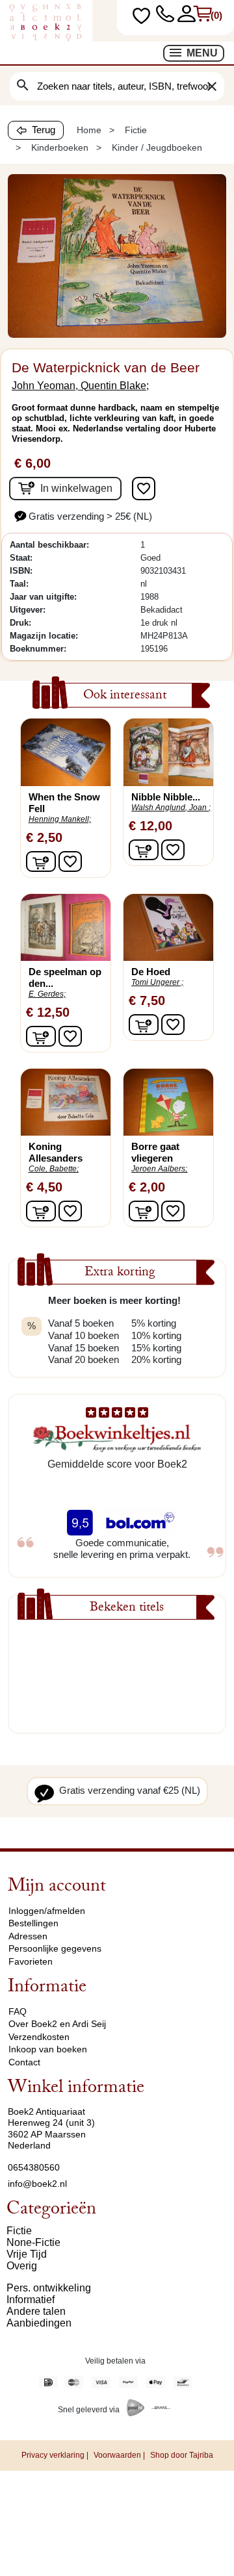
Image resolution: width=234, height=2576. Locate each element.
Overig (22, 2266)
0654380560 (34, 2167)
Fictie (19, 2231)
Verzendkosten (39, 2037)
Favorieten (31, 1961)
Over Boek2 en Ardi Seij (57, 2024)
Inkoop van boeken (48, 2049)
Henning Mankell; (60, 819)
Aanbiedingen (39, 2323)
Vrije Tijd (27, 2254)
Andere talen (36, 2311)
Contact (24, 2062)
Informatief (31, 2300)
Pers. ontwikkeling (49, 2288)
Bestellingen (33, 1923)
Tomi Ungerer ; (157, 982)
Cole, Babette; (54, 1169)
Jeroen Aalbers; (159, 1169)
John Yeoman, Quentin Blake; (80, 386)
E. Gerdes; (47, 994)
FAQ (18, 2011)
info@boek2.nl (37, 2184)
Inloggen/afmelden (47, 1911)
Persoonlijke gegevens (55, 1948)
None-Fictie (33, 2242)
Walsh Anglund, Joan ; (171, 808)
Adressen (28, 1936)
